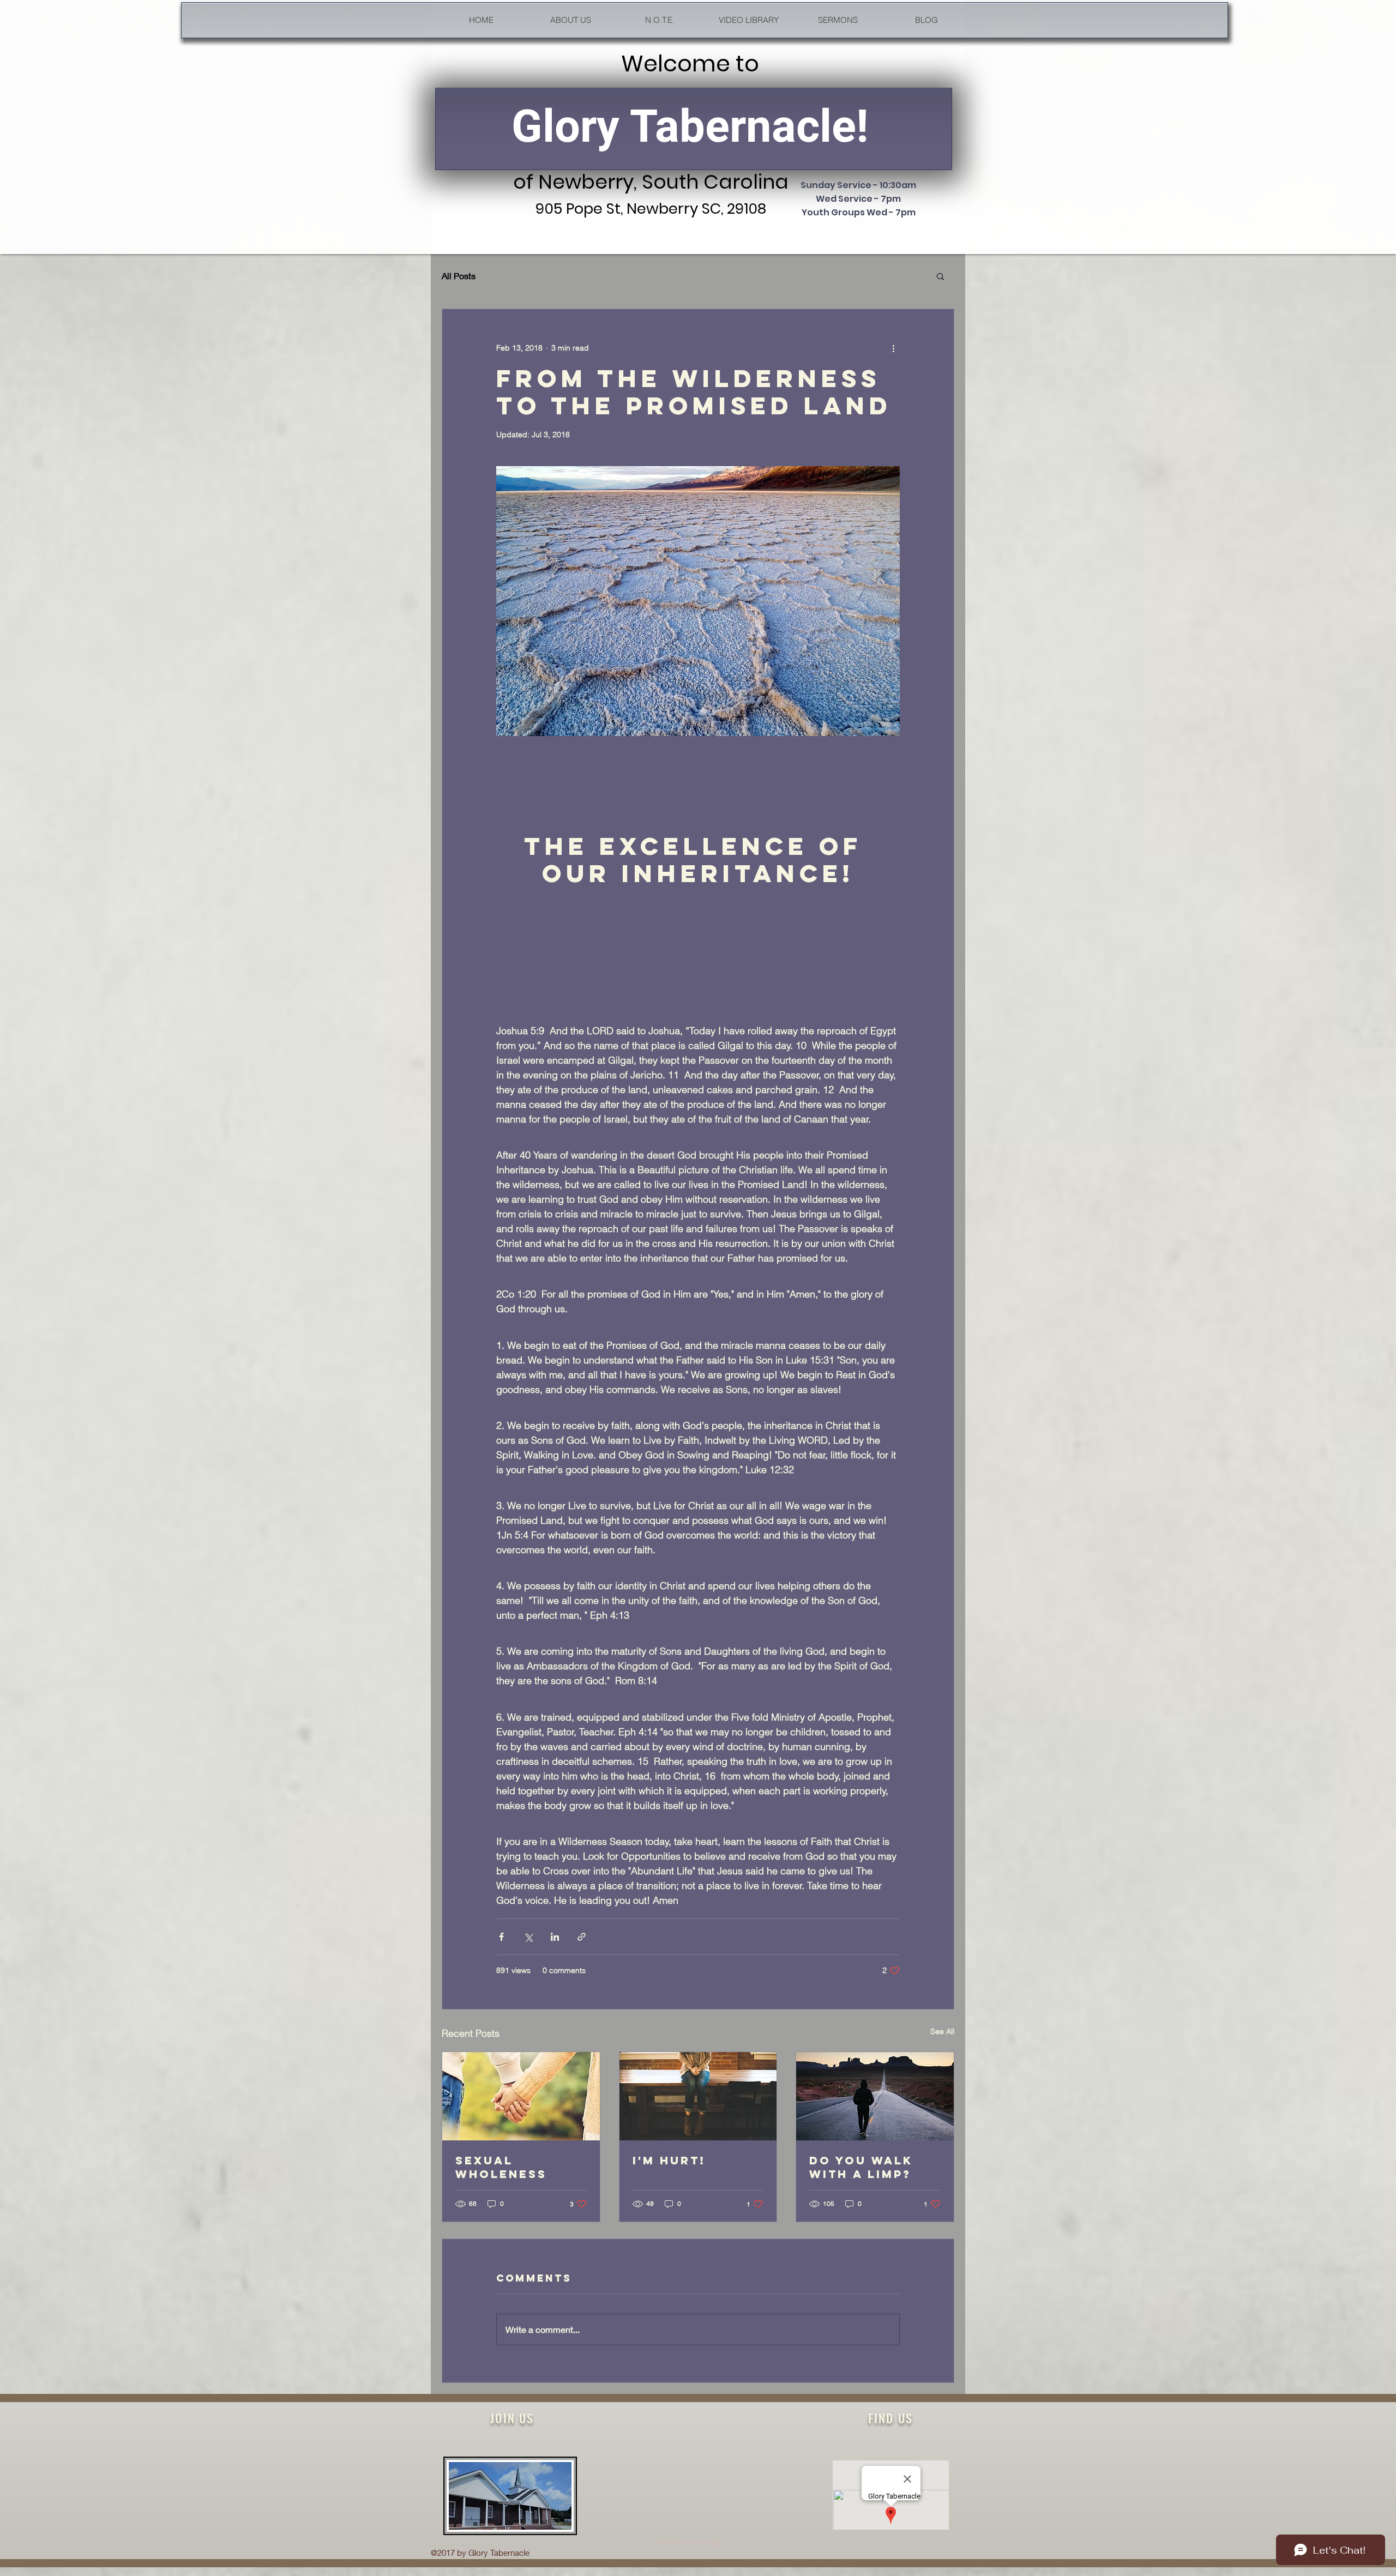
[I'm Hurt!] (698, 2096)
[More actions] (893, 348)
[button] (940, 276)
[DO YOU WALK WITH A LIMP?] (875, 2096)
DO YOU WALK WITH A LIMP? (861, 2167)
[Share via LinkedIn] (555, 1937)
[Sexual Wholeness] (521, 2096)
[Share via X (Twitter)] (528, 1937)
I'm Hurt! (669, 2160)
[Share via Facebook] (501, 1937)
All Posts (459, 276)
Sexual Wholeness (501, 2167)
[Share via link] (582, 1937)
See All (942, 2031)
